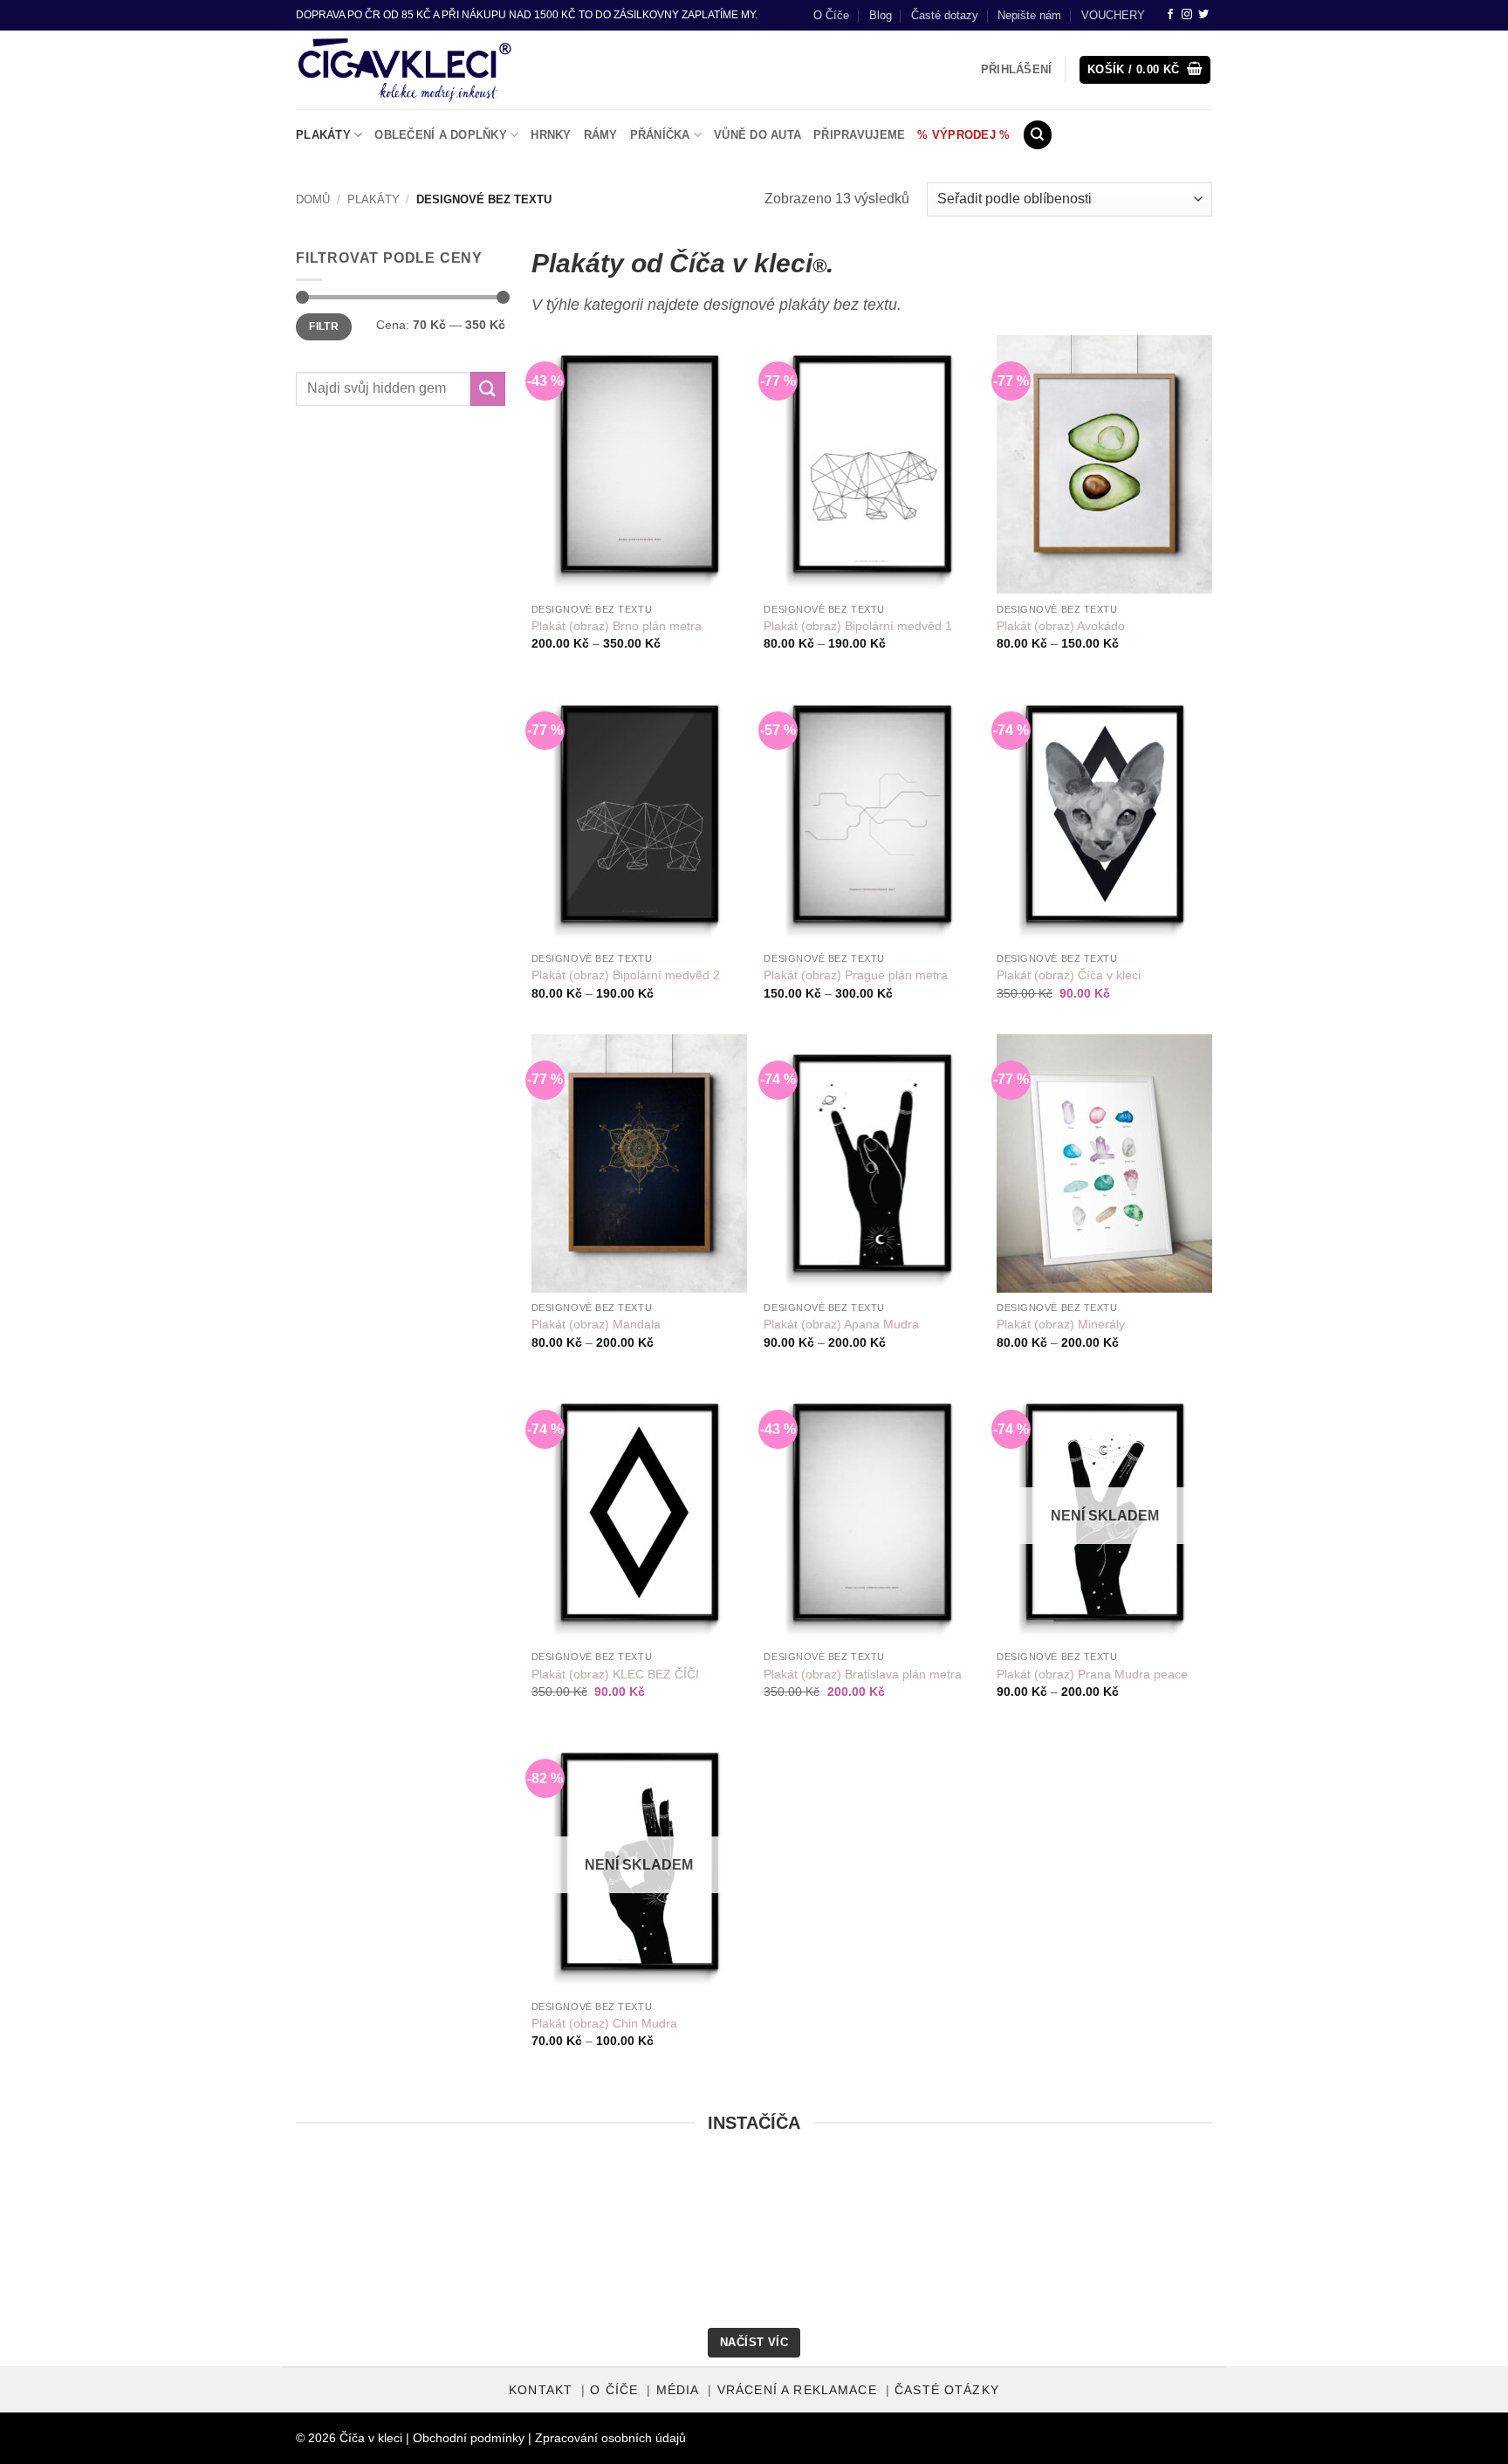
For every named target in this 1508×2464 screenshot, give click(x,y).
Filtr (324, 326)
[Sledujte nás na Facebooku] (1170, 15)
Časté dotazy (945, 15)
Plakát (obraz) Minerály (1061, 1324)
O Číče (831, 15)
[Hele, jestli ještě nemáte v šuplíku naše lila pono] (1134, 2245)
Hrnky (551, 135)
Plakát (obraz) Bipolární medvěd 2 (626, 975)
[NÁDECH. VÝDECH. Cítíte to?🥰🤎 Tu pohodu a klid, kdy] (122, 2245)
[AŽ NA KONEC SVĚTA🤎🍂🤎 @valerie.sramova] (881, 2245)
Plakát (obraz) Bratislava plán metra (863, 1674)
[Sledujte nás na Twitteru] (1203, 15)
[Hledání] (1038, 135)
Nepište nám (1029, 15)
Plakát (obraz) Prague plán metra (856, 975)
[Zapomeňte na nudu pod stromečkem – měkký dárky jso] (1386, 2245)
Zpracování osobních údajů (610, 2438)
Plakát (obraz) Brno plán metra (617, 626)
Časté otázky (947, 2390)
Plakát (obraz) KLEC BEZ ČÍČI (615, 1674)
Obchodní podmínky (469, 2438)
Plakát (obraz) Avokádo (1061, 626)
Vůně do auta (757, 135)
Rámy (601, 135)
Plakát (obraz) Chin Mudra (604, 2023)
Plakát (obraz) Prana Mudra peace (1092, 1674)
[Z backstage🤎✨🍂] (627, 2245)
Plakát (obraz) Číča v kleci (1069, 975)
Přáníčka (660, 135)
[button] (1145, 70)
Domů (313, 199)
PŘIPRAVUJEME (859, 135)
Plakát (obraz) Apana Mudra (841, 1324)
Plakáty (323, 135)
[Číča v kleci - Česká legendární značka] (404, 70)
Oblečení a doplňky (441, 135)
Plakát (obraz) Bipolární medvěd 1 (858, 626)
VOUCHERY (1113, 15)
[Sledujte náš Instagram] (1187, 15)
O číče (614, 2390)
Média (678, 2390)
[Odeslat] (488, 389)
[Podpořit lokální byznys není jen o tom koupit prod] (375, 2245)
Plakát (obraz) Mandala (596, 1324)
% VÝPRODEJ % (963, 135)
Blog (881, 15)
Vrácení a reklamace (797, 2390)
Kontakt (541, 2390)
